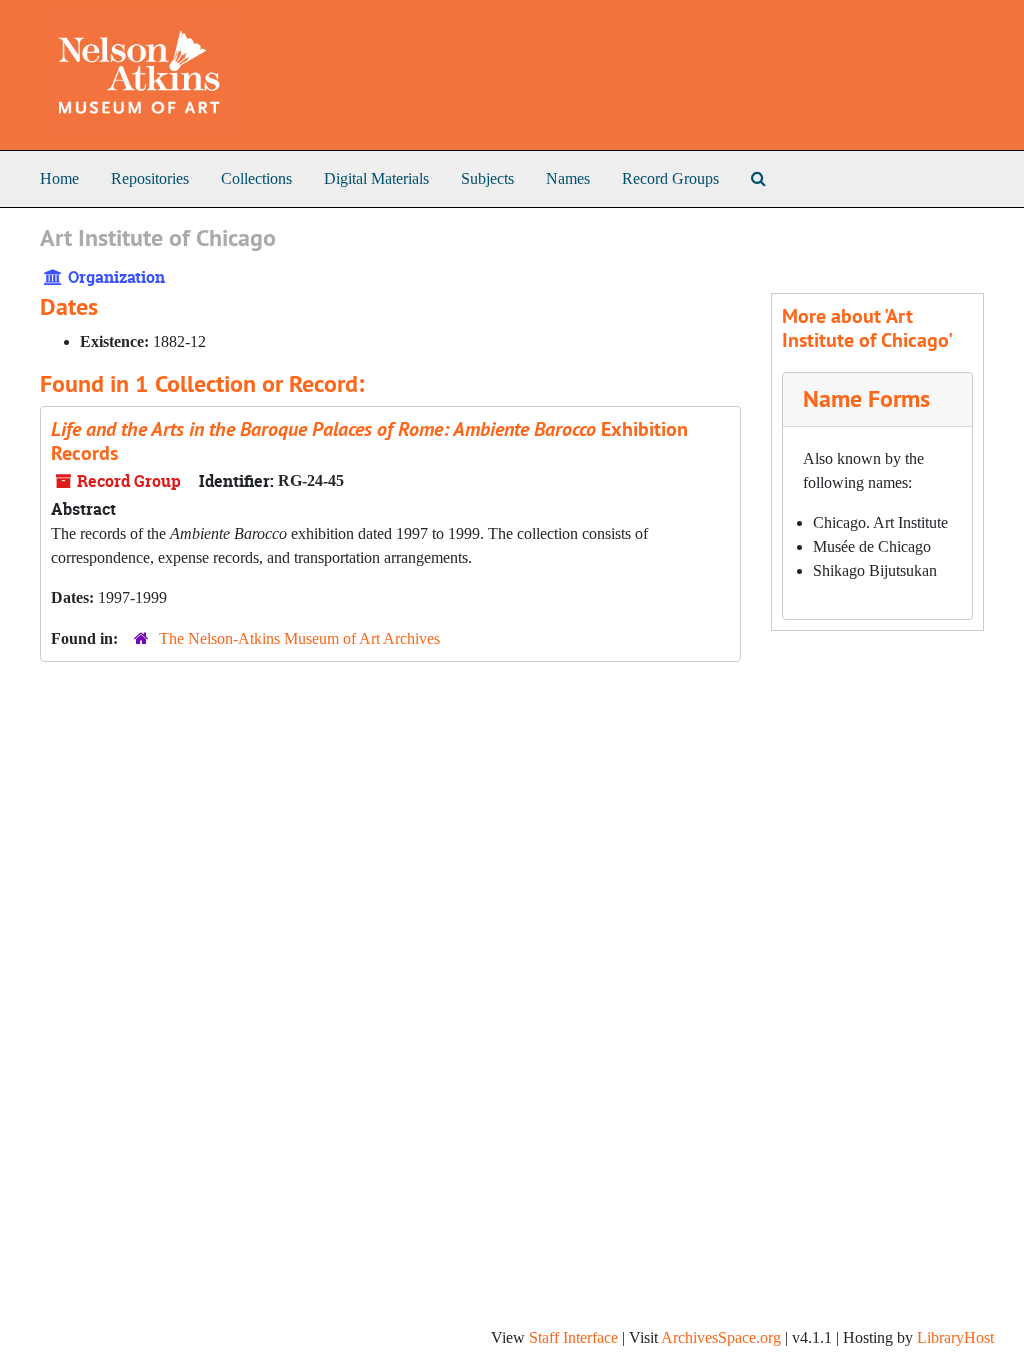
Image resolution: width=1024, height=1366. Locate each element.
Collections (256, 178)
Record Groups (670, 178)
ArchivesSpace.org (721, 1337)
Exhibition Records (369, 441)
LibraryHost (955, 1337)
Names (568, 178)
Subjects (487, 178)
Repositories (150, 178)
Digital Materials (376, 178)
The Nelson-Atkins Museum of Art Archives (299, 638)
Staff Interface (573, 1337)
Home (59, 178)
